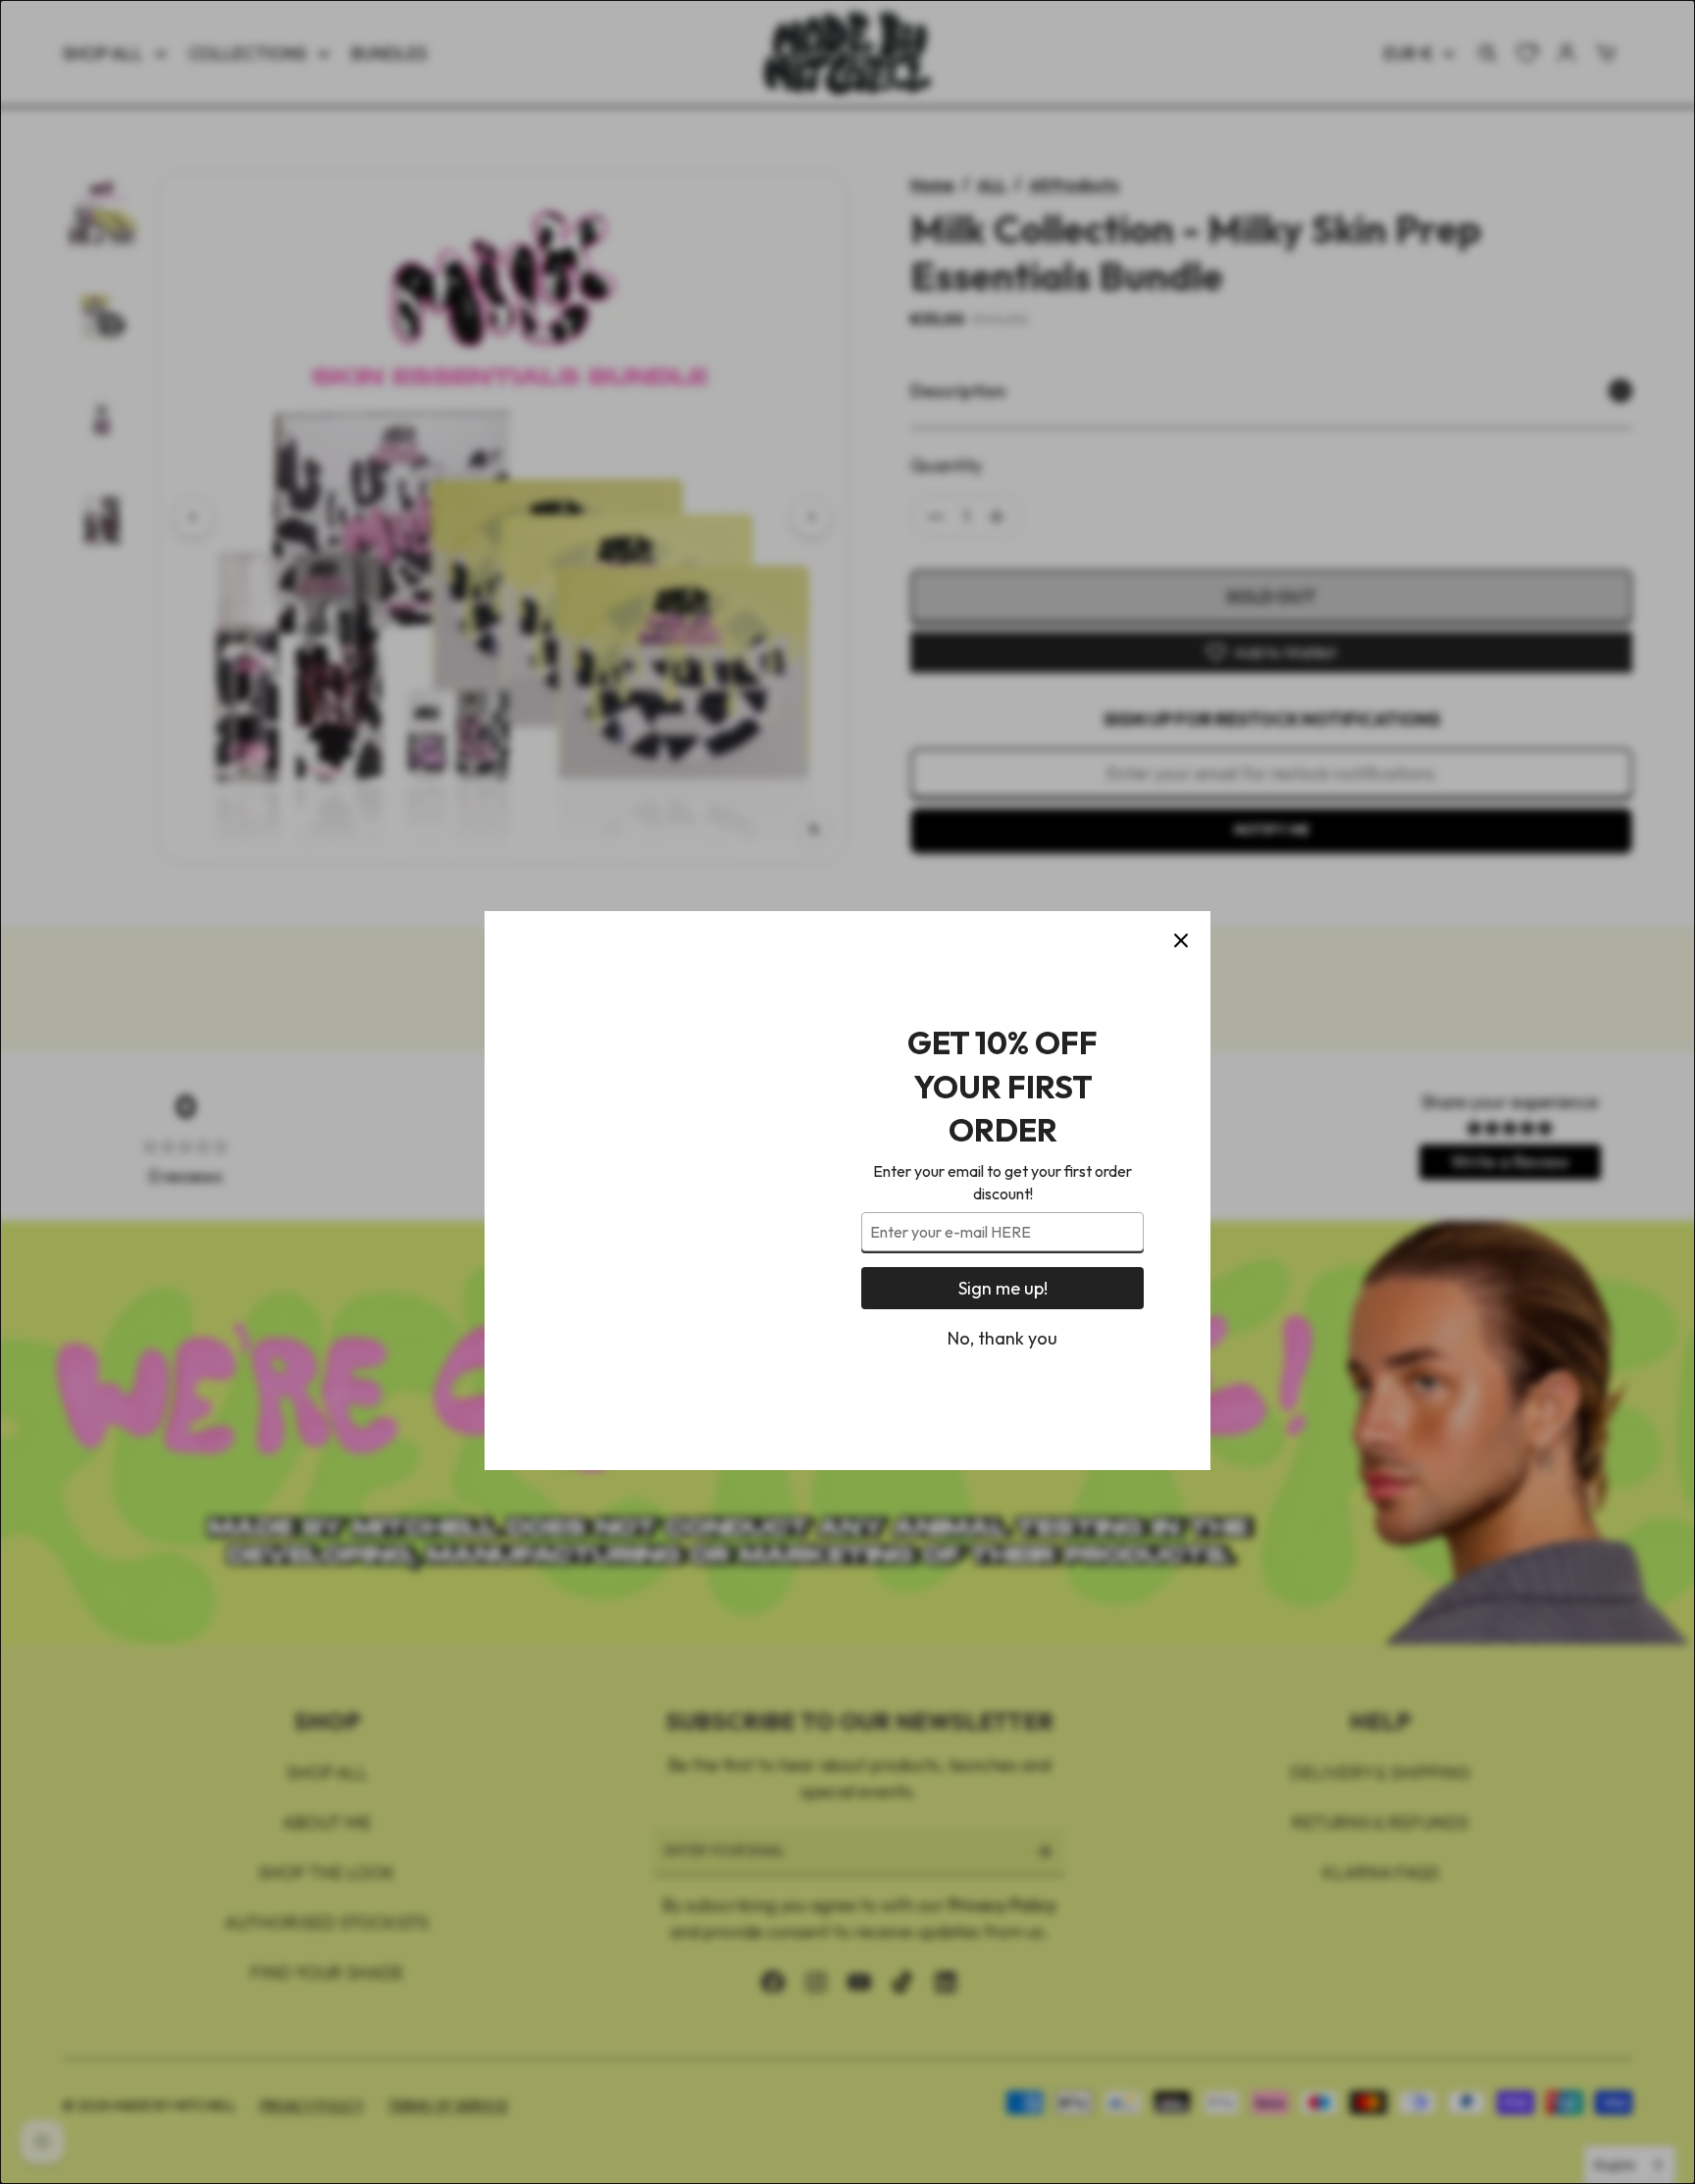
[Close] (1181, 842)
